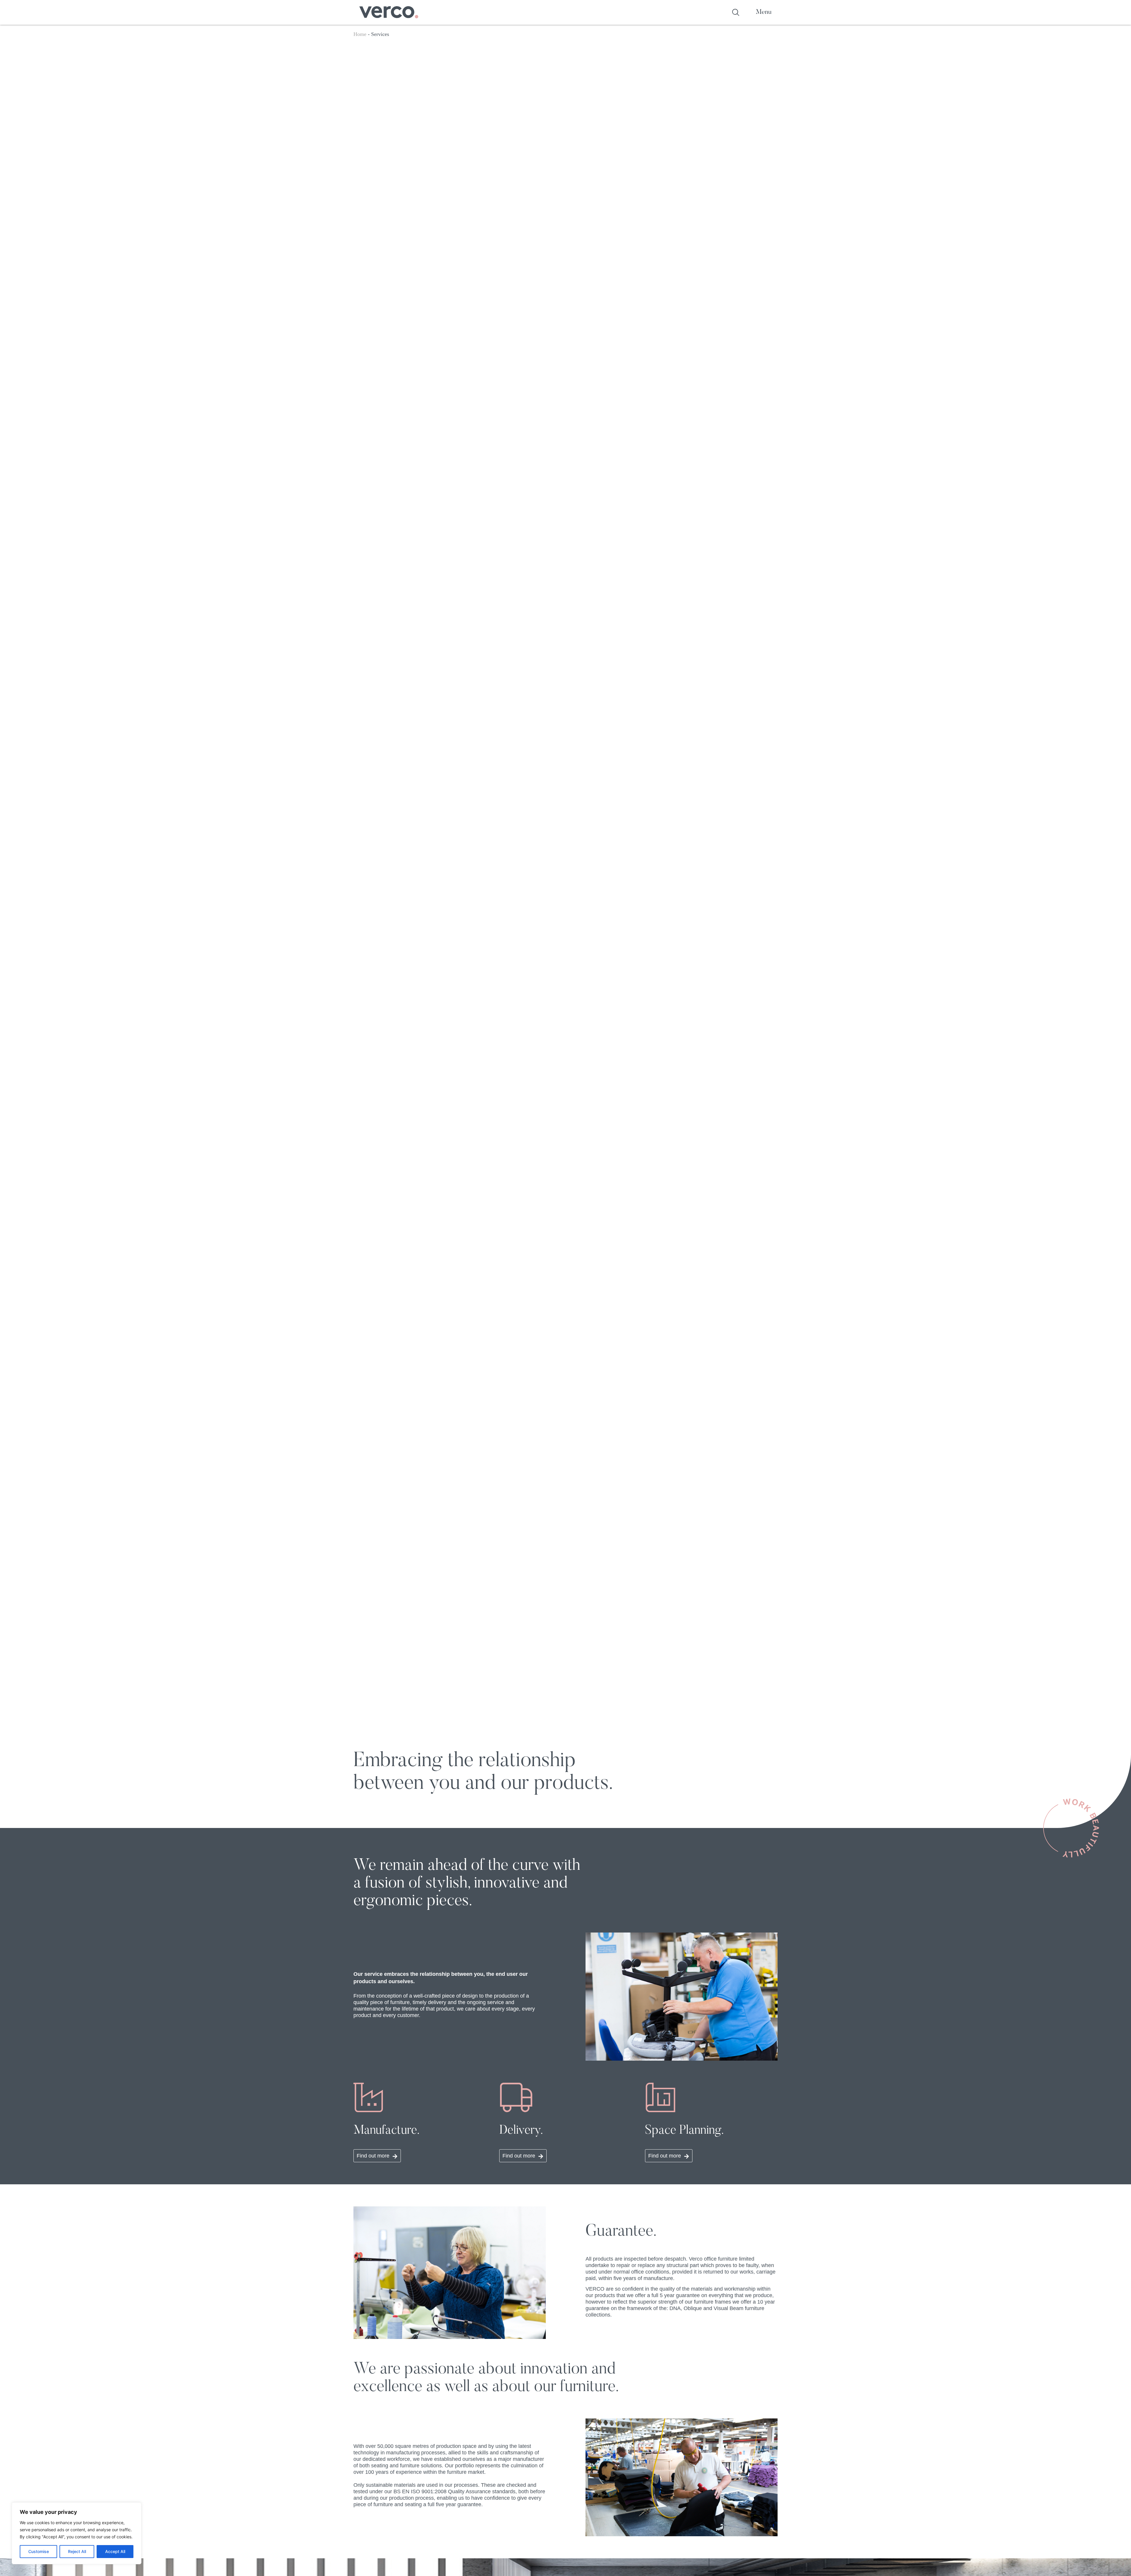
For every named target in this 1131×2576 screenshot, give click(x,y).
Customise (39, 2551)
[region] (77, 2533)
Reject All (77, 2551)
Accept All (115, 2551)
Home (360, 34)
